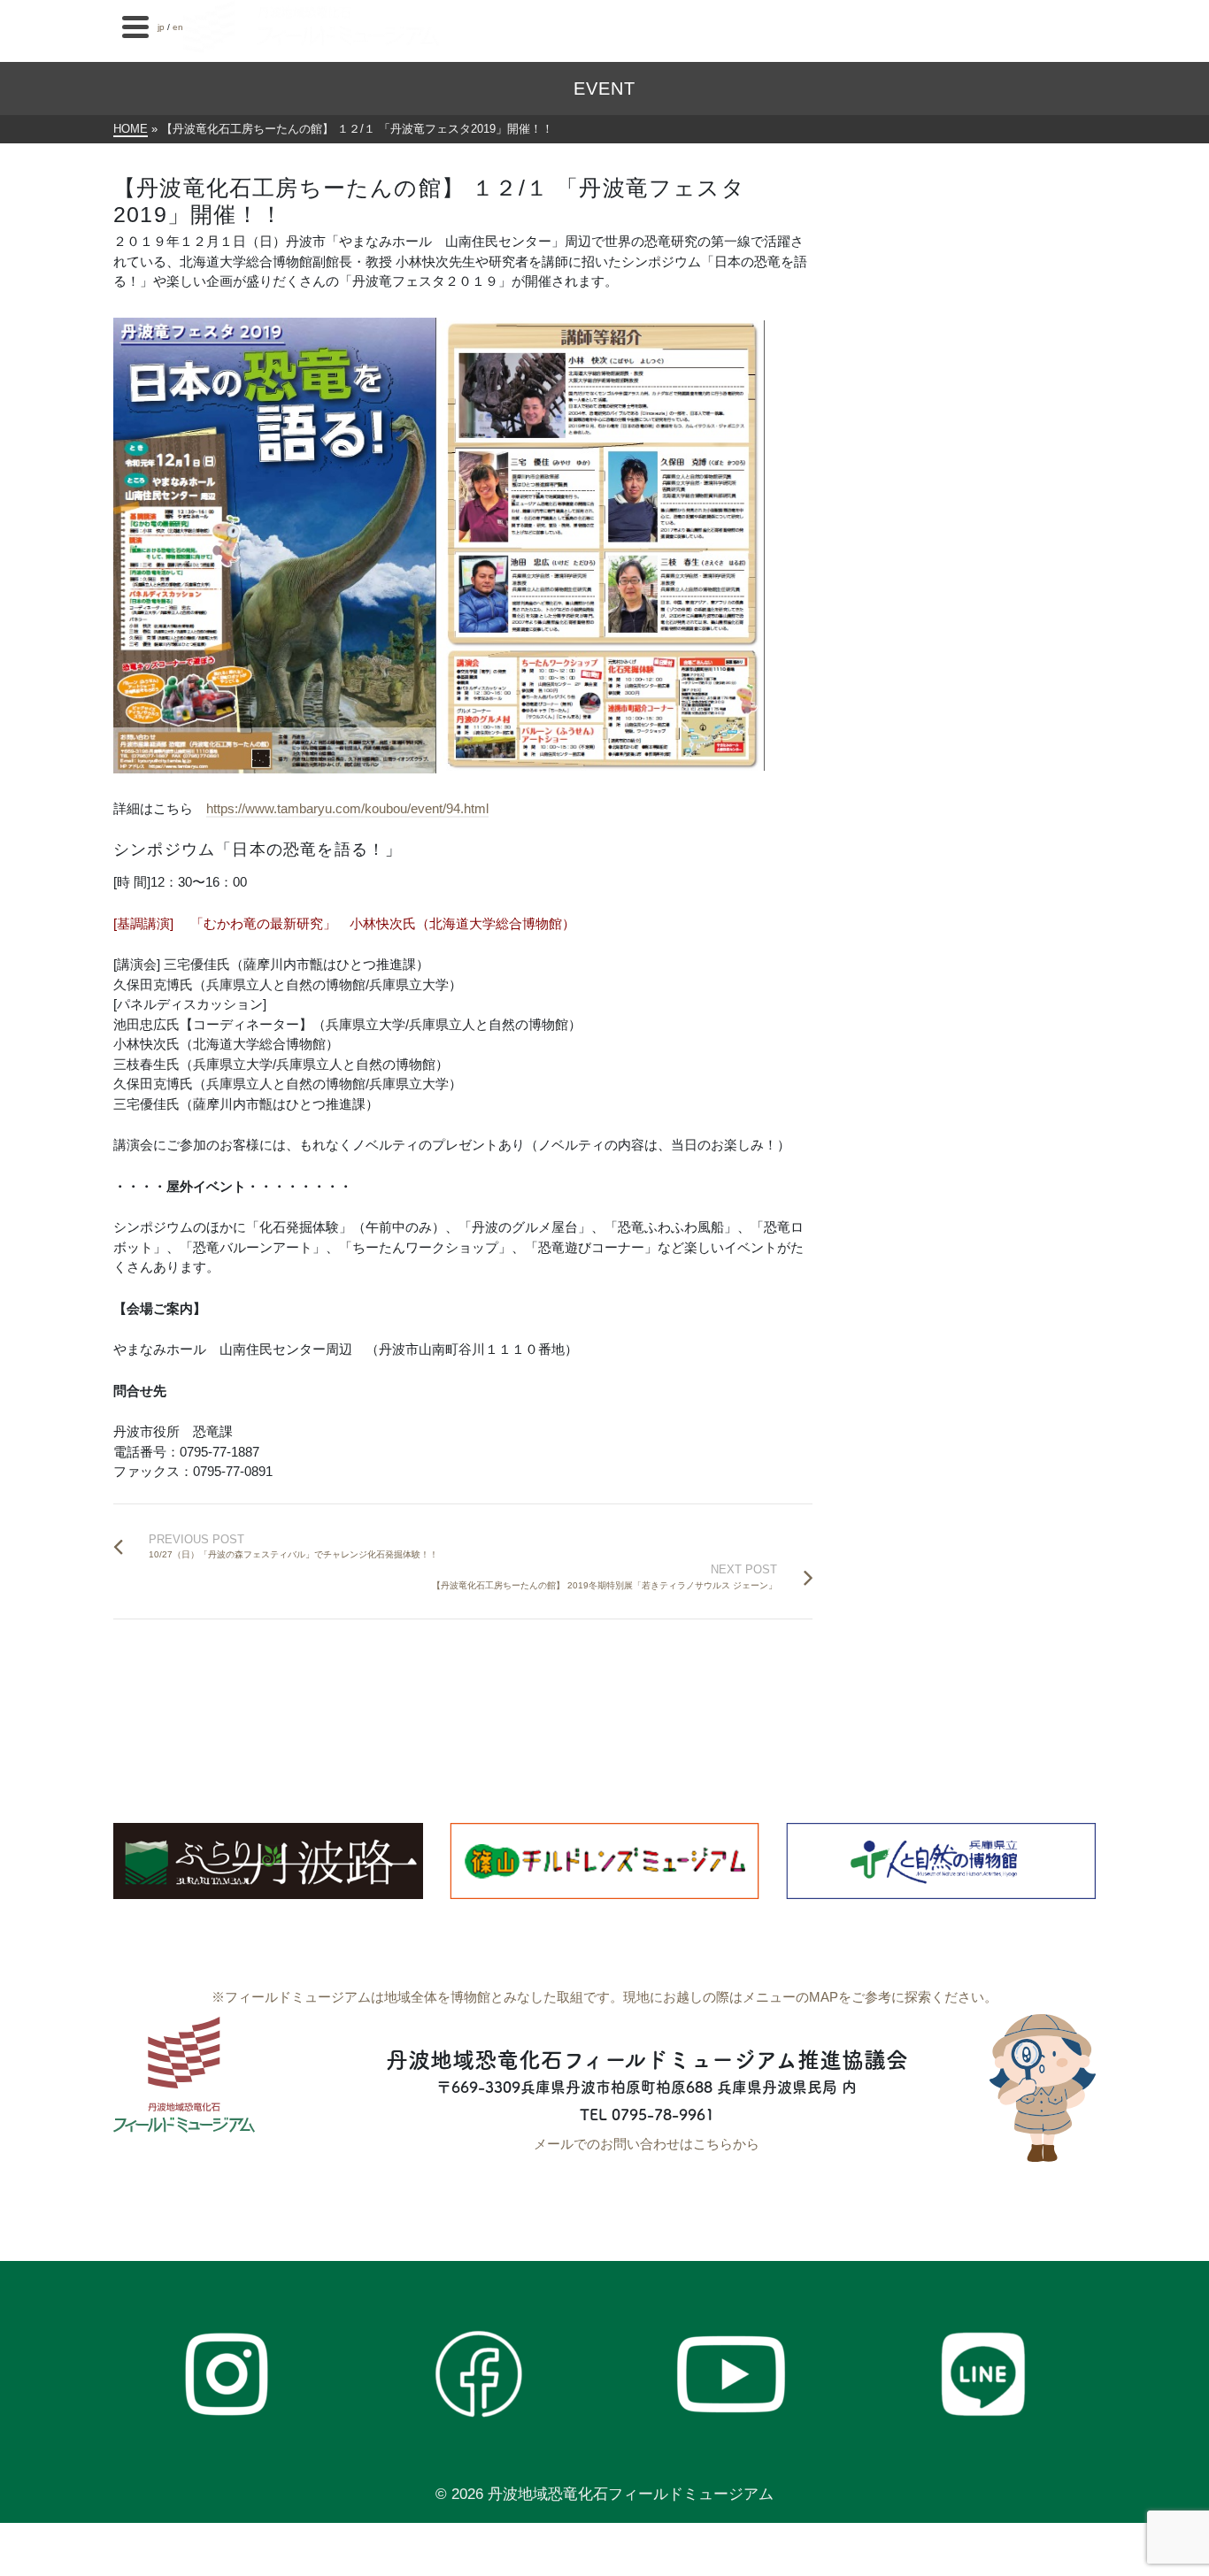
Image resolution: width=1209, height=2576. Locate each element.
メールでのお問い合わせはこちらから (647, 2144)
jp (161, 27)
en (178, 27)
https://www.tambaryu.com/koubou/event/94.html (347, 808)
